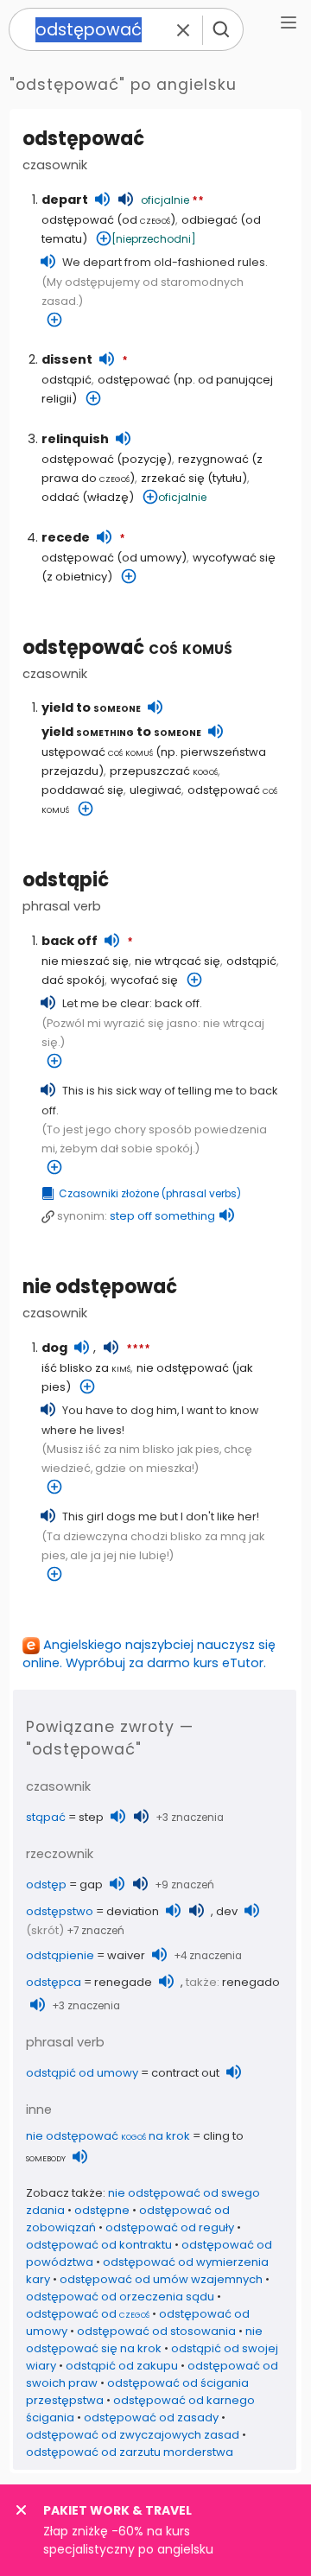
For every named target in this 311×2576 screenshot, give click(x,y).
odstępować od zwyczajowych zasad (133, 2435)
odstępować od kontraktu (99, 2245)
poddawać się (83, 790)
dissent (67, 359)
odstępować (127, 647)
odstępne (102, 2210)
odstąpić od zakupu (122, 2366)
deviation (133, 1911)
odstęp (46, 1884)
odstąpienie (60, 1955)
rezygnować (213, 459)
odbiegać (209, 220)
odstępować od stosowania (156, 2331)
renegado (251, 1982)
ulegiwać (155, 790)
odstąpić (67, 380)
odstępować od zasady (151, 2417)
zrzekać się (173, 478)
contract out (185, 2073)
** (198, 201)
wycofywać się (234, 558)
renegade (123, 1982)
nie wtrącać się (178, 961)
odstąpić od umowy (82, 2073)
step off (162, 1216)
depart (65, 200)
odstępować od (88, 2314)
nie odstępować (100, 1287)
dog (54, 1348)
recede (66, 537)
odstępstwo (60, 1911)
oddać (60, 497)
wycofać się (144, 980)
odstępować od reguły (170, 2227)
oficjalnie (165, 200)
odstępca (54, 1982)
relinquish (75, 439)
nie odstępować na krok (108, 2136)
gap (91, 1884)
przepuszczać (164, 771)
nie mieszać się (85, 961)
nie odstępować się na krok (144, 2340)
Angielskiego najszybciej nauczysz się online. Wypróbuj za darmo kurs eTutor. (149, 1654)
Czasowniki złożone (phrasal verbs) (150, 1194)
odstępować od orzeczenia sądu (120, 2297)
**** (138, 1349)
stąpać (46, 1817)
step (91, 1817)
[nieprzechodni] (154, 239)
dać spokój (73, 980)
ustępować (97, 752)
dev (227, 1911)
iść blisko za (86, 1368)
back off (70, 941)
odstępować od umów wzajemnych (161, 2279)
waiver (126, 1955)
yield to (91, 707)
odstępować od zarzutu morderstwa (130, 2452)
